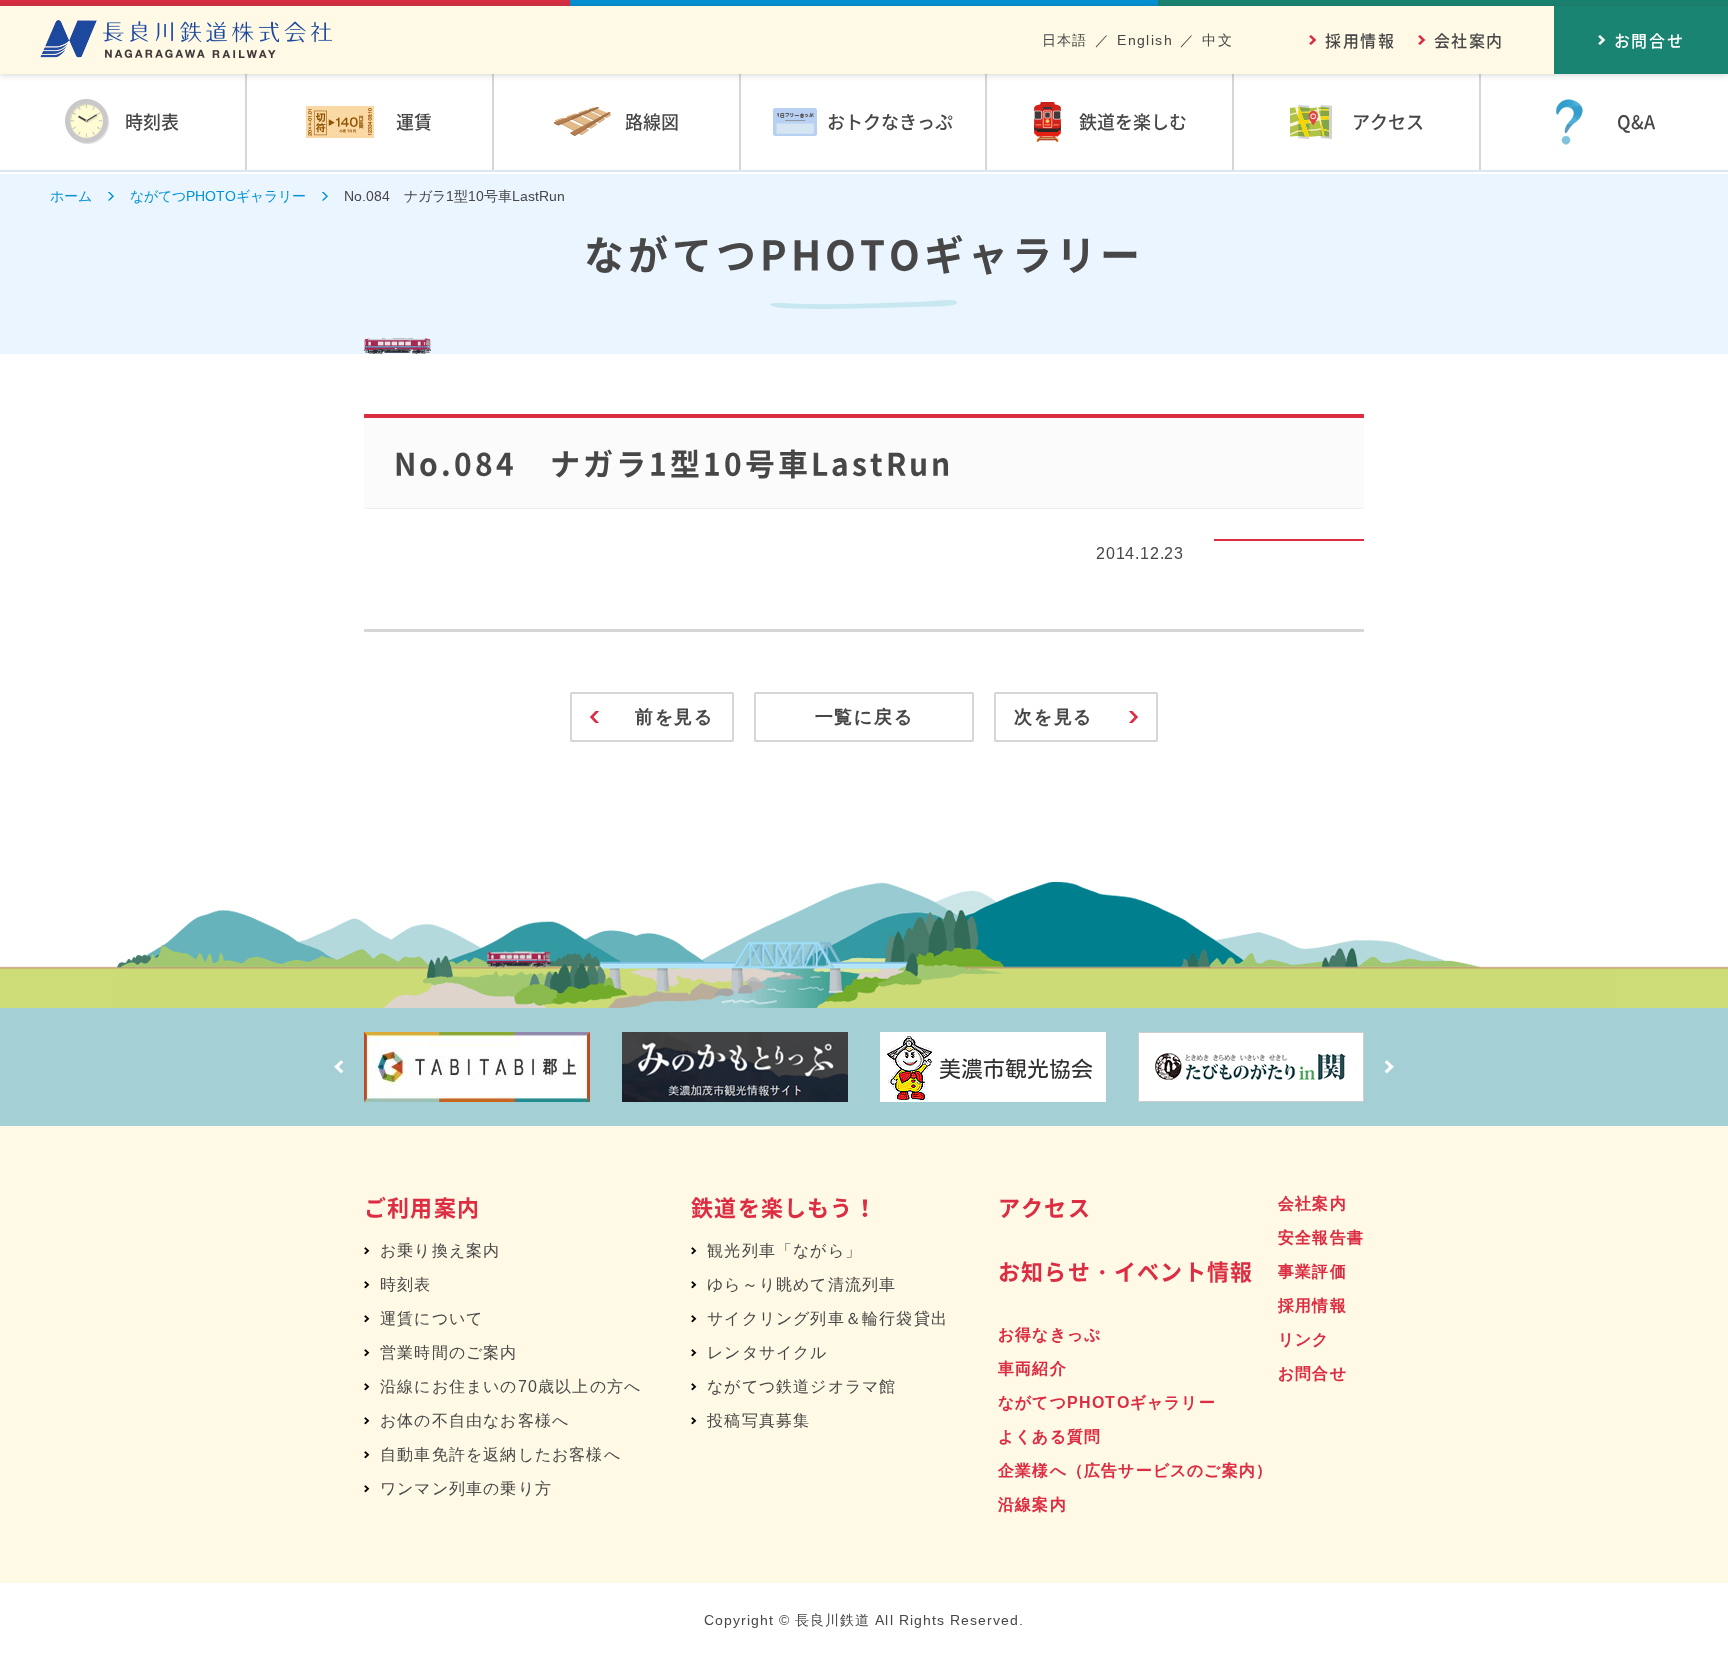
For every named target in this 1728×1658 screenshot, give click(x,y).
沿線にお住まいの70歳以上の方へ (510, 1386)
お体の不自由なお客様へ (474, 1420)
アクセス (1044, 1206)
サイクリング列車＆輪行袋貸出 (827, 1318)
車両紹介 (1032, 1368)
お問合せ (1312, 1373)
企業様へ (1135, 1470)
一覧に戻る (864, 717)
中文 (1217, 40)
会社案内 (1469, 40)
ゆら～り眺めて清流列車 (801, 1284)
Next (1389, 1067)
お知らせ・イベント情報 (1125, 1270)
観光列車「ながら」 (784, 1250)
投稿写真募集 (758, 1420)
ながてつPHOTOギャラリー (1107, 1402)
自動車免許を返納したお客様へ (500, 1454)
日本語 (1065, 40)
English (1145, 40)
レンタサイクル (767, 1352)
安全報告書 (1321, 1237)
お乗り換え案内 (440, 1250)
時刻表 (406, 1284)
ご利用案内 (422, 1206)
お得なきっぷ (1049, 1334)
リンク (1304, 1339)
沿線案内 (1032, 1504)
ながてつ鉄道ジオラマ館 (801, 1386)
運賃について (431, 1318)
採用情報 (1360, 40)
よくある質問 (1049, 1436)
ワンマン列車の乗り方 (466, 1488)
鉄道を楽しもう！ (784, 1206)
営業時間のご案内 (449, 1352)
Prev (339, 1067)
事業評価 (1312, 1271)
